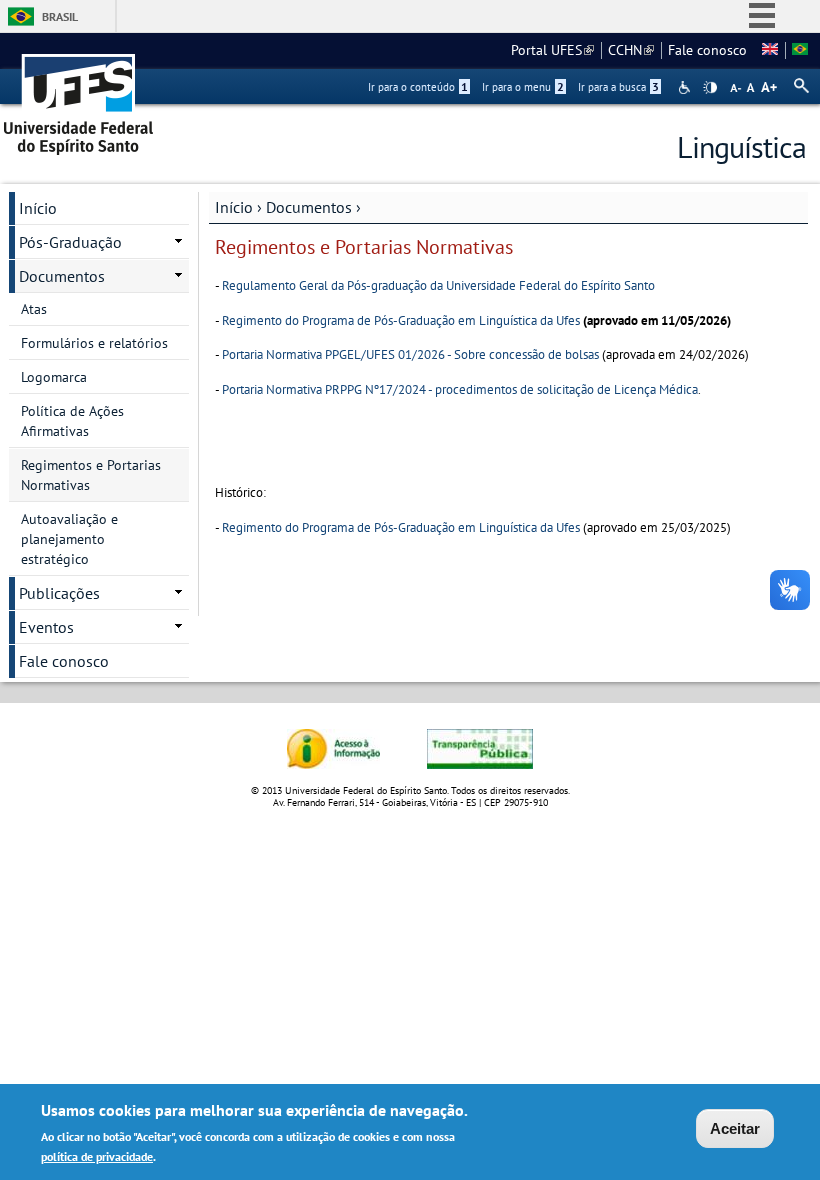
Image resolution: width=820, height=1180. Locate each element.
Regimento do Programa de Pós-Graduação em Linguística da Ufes (401, 320)
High (710, 88)
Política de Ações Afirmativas (72, 421)
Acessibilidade (686, 87)
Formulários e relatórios (94, 343)
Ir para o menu (523, 87)
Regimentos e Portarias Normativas (91, 475)
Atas (34, 309)
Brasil (60, 16)
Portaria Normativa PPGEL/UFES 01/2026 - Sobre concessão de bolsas (410, 354)
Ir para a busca (618, 87)
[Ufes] (79, 97)
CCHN (631, 50)
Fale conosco (707, 50)
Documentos (309, 207)
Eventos (46, 627)
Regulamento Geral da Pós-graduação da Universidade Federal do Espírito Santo (438, 285)
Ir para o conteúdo (418, 87)
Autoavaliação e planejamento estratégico (69, 539)
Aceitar (735, 1128)
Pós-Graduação (70, 242)
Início (234, 207)
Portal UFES (552, 50)
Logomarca (54, 377)
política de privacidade (97, 1156)
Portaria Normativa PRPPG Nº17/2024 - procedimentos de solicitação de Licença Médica (460, 389)
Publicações (59, 593)
